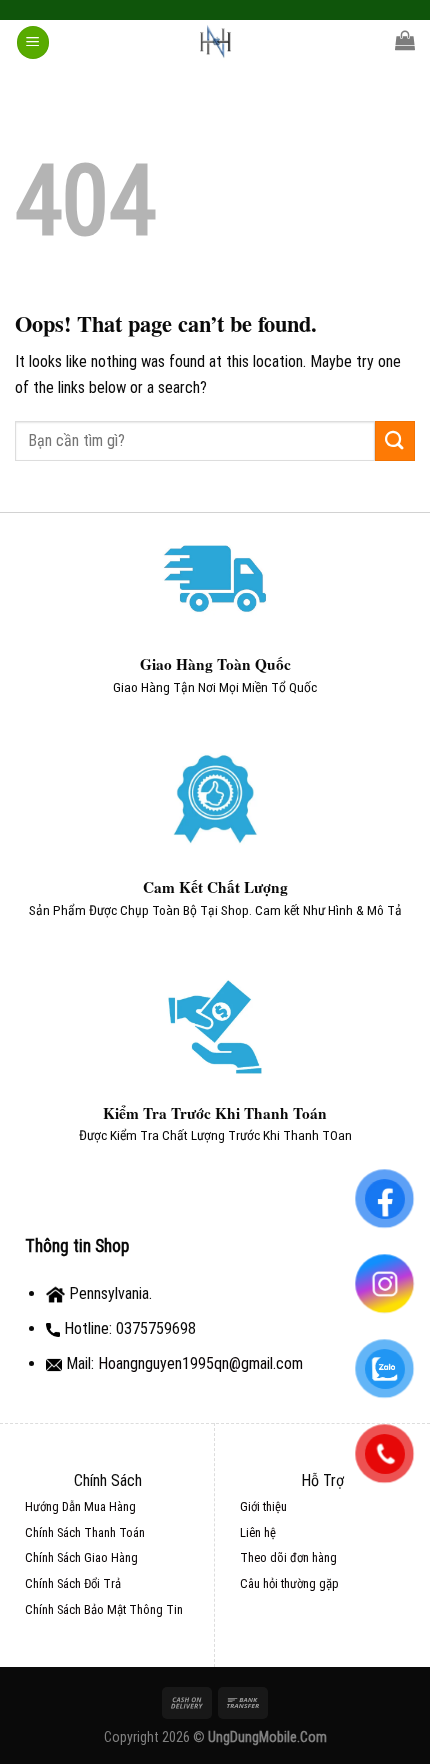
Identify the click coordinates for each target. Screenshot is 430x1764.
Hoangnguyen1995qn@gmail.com (200, 1363)
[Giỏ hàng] (405, 40)
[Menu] (33, 42)
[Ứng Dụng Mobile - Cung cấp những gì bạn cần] (215, 42)
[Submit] (395, 440)
